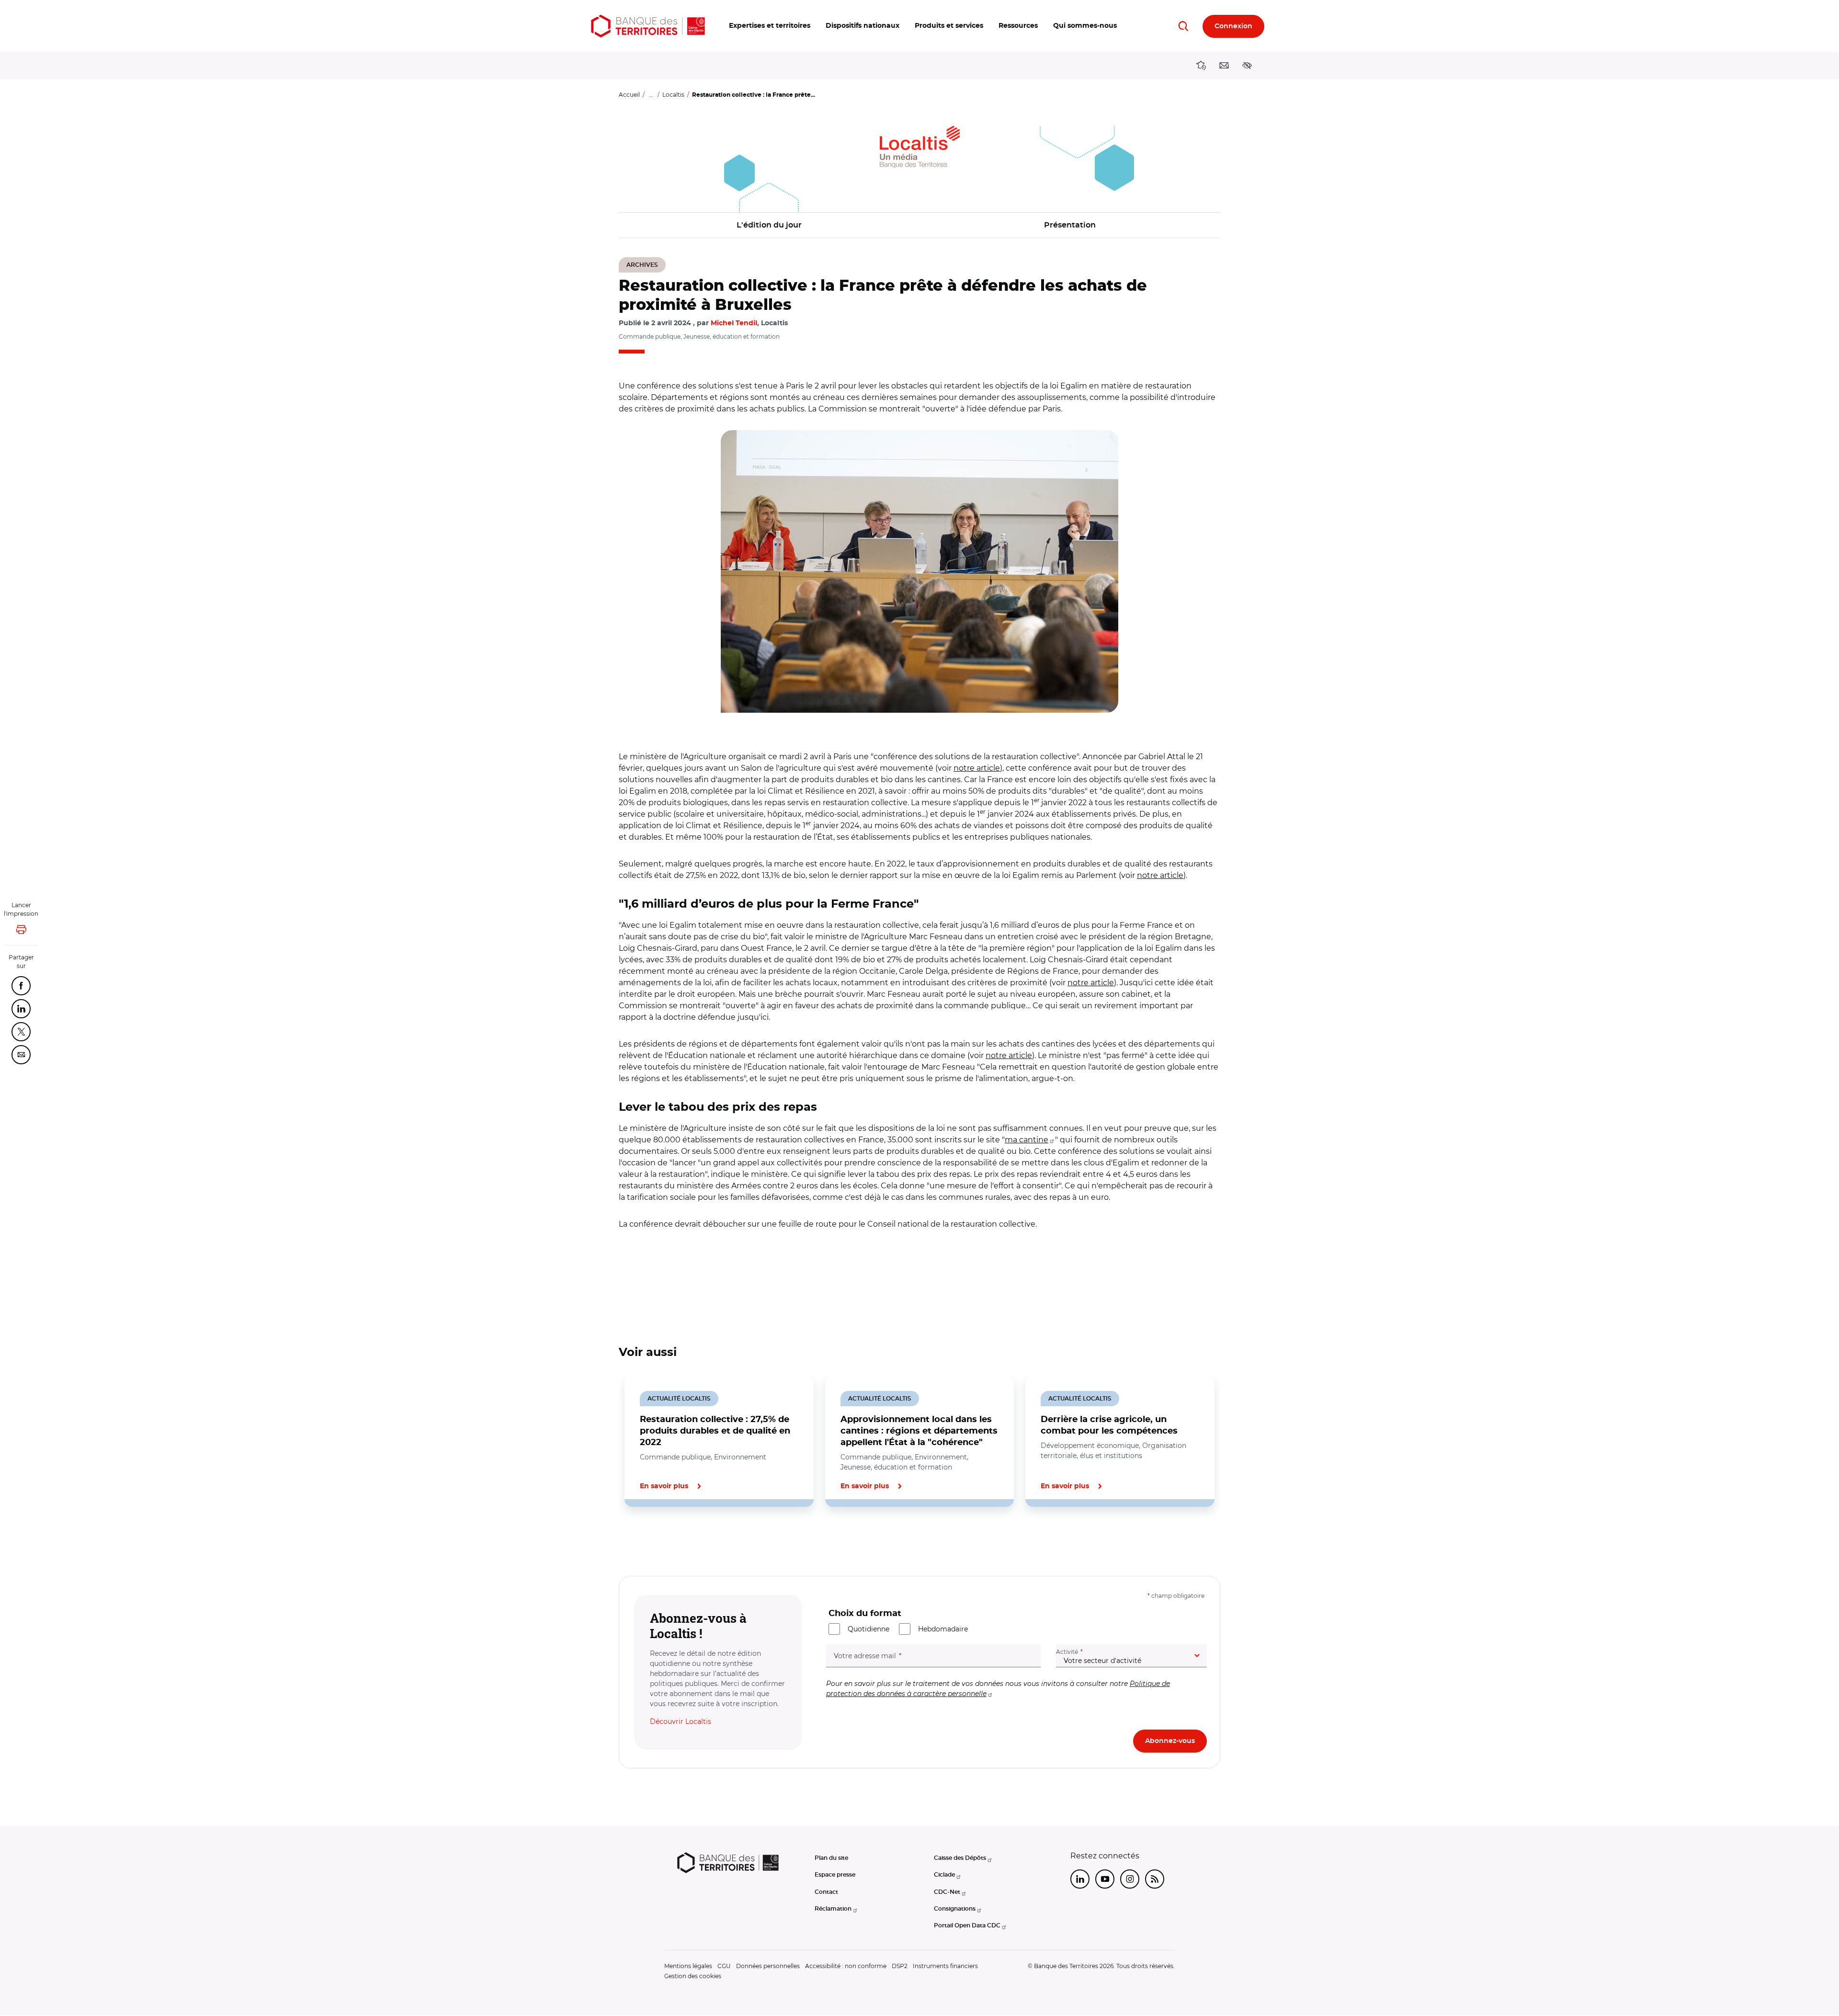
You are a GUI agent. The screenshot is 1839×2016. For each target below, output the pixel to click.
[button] (770, 26)
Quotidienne (868, 1629)
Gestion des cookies (693, 1976)
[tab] (651, 1539)
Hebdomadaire (943, 1629)
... (651, 95)
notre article (977, 768)
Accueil (629, 95)
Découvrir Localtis (681, 1721)
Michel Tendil (734, 323)
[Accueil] (648, 26)
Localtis (673, 95)
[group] (919, 571)
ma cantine (1027, 1140)
